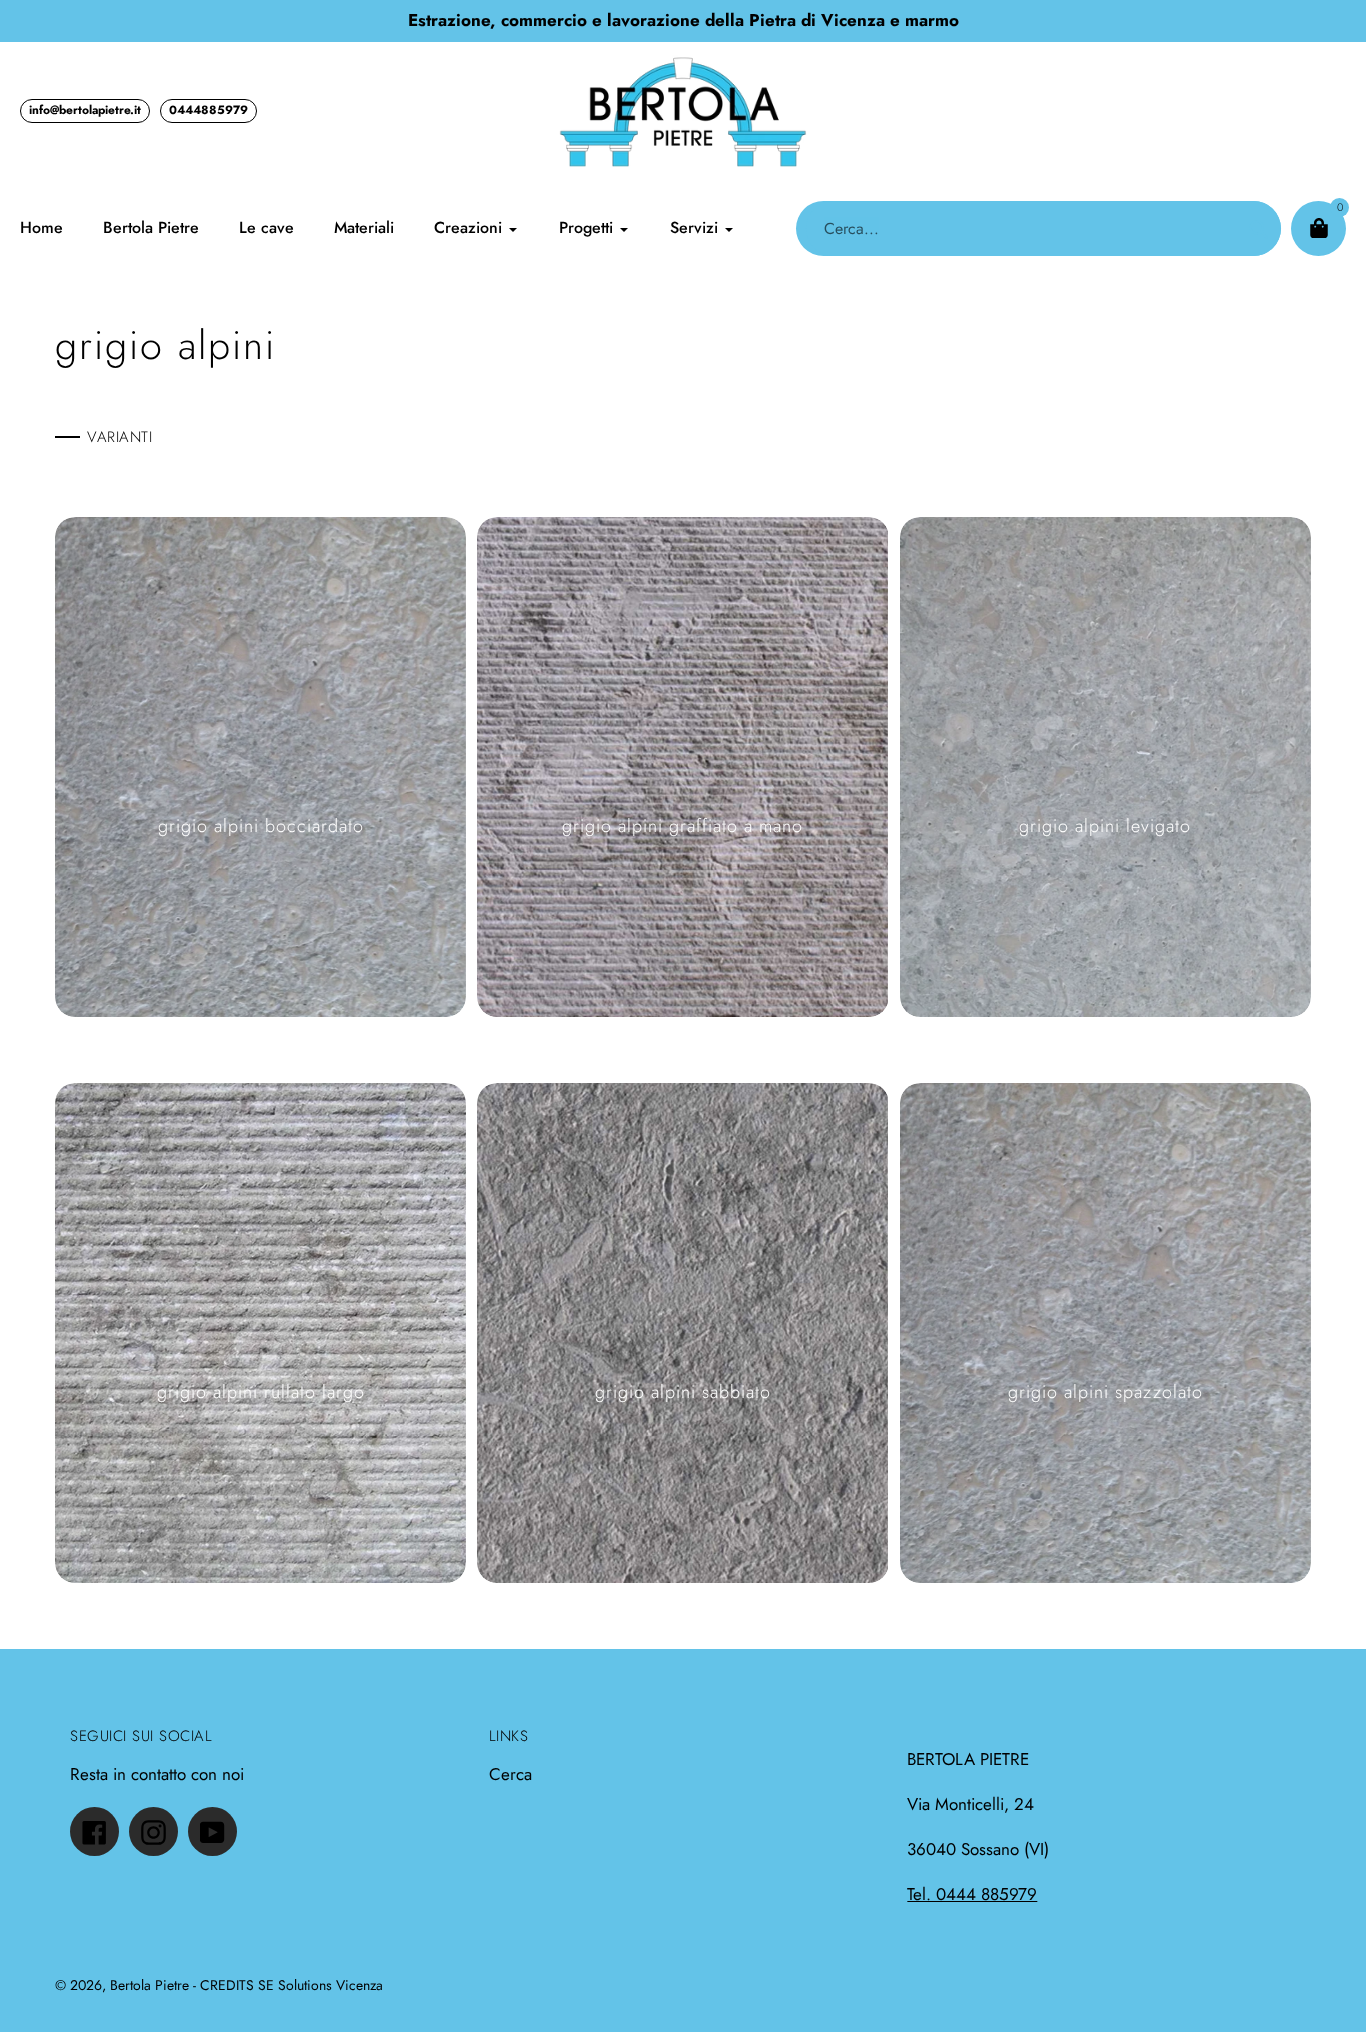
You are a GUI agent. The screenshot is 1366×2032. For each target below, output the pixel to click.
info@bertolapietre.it (85, 110)
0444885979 (208, 110)
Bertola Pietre (149, 1985)
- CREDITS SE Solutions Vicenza (288, 1985)
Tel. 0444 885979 (972, 1894)
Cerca (510, 1774)
